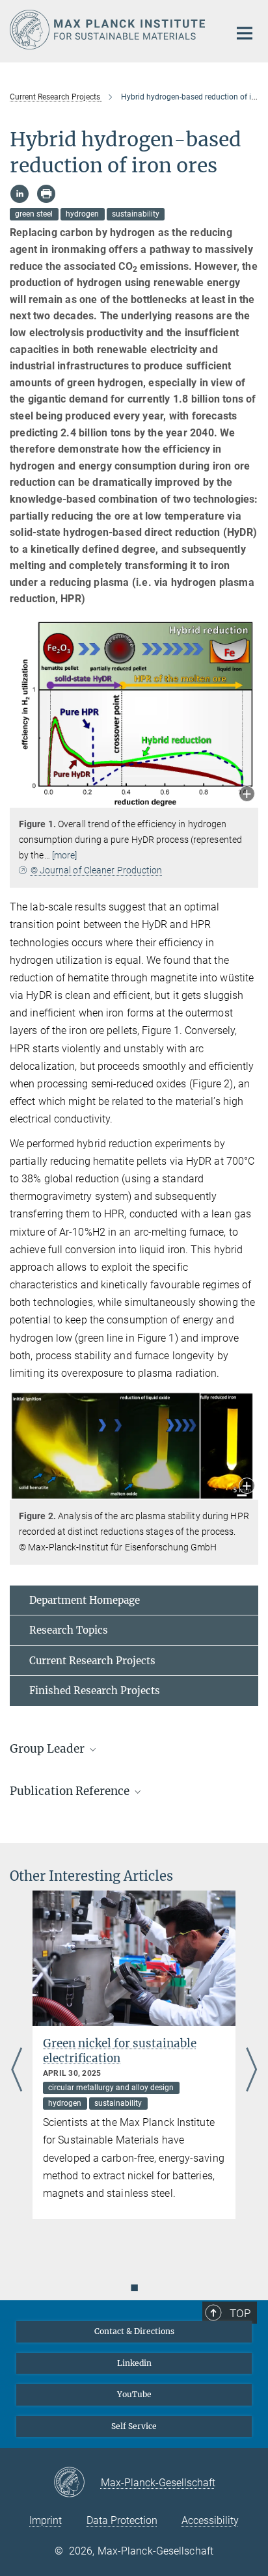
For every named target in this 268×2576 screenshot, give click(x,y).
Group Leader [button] (48, 1749)
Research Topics (69, 1630)
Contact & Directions (134, 2331)
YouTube (134, 2394)
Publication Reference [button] (71, 1791)
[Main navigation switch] (245, 33)
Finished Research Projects (95, 1691)
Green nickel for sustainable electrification (120, 2051)
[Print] (46, 194)
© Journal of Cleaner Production (97, 870)
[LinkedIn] (20, 194)
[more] (65, 855)
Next (251, 2071)
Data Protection (122, 2520)
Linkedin (134, 2363)
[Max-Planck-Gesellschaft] (77, 2483)
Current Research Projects (92, 1661)
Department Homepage (85, 1600)
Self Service (134, 2426)
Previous (17, 2071)
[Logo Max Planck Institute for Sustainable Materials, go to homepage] (110, 30)
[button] (247, 795)
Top (240, 2313)
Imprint (46, 2520)
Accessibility (210, 2520)
